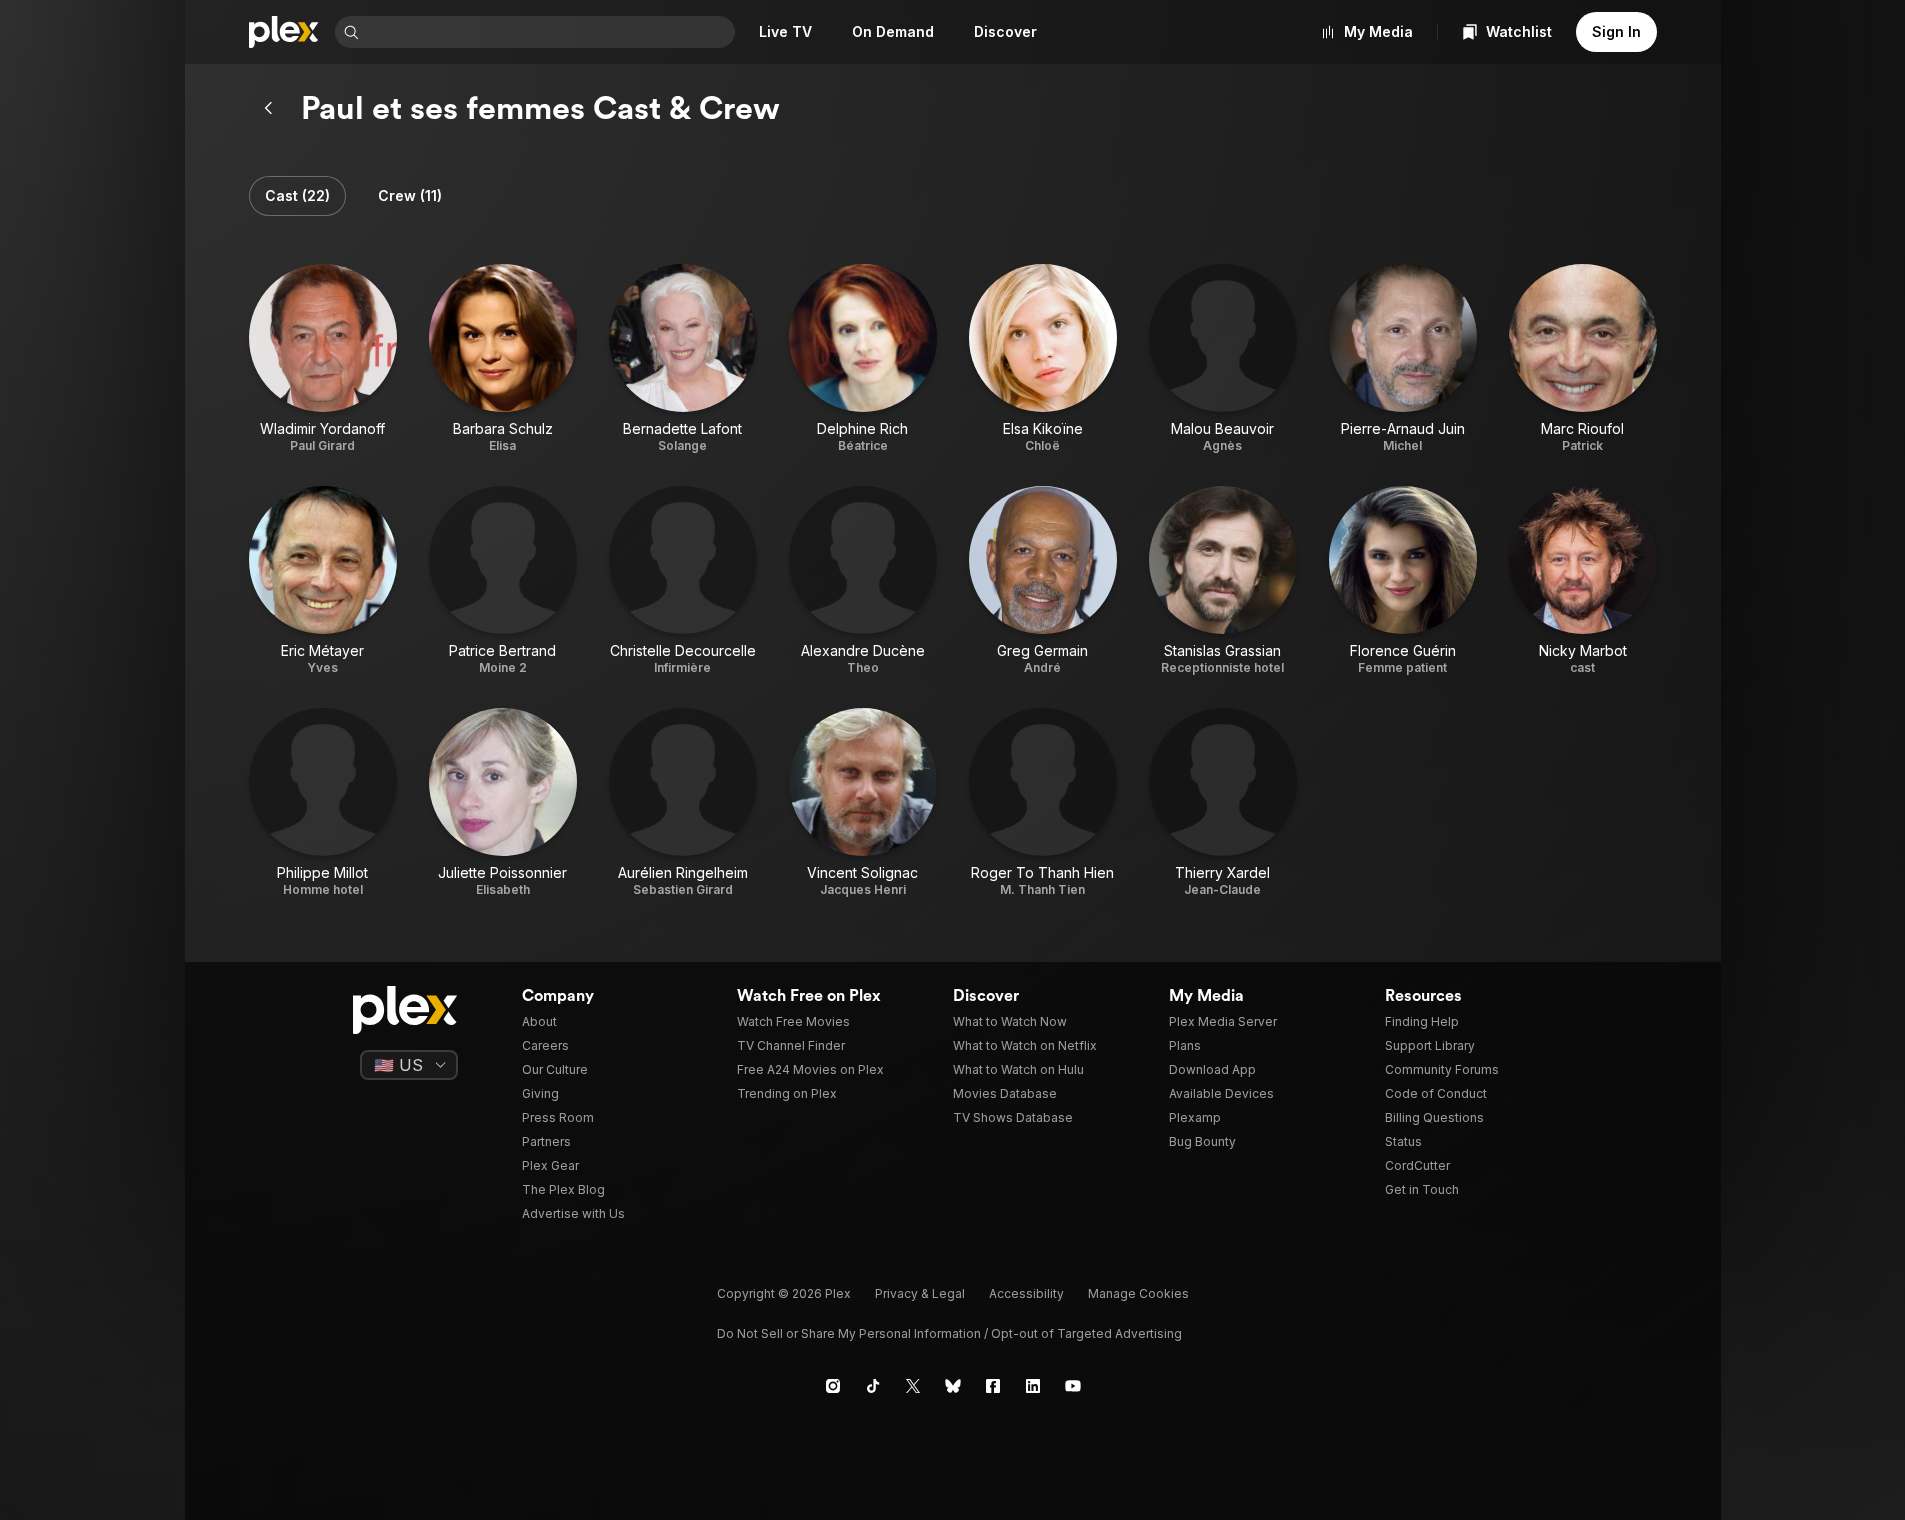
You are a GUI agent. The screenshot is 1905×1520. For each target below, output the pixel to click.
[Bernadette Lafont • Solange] (683, 359)
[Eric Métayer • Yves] (323, 581)
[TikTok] (873, 1386)
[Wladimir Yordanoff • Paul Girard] (323, 359)
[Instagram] (833, 1386)
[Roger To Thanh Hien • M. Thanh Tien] (1043, 803)
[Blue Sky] (953, 1386)
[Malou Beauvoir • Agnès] (1223, 359)
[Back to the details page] (269, 108)
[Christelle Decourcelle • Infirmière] (683, 581)
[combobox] (549, 32)
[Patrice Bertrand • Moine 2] (503, 581)
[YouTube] (1073, 1386)
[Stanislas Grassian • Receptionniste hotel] (1223, 581)
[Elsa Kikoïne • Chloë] (1043, 359)
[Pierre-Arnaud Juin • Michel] (1403, 359)
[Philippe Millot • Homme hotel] (323, 803)
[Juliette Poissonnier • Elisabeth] (503, 803)
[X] (913, 1386)
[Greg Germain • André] (1043, 581)
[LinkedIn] (1033, 1386)
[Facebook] (993, 1386)
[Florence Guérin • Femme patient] (1403, 581)
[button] (297, 196)
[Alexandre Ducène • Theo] (863, 581)
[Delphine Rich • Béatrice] (863, 359)
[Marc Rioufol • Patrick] (1583, 359)
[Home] (284, 32)
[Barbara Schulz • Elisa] (503, 359)
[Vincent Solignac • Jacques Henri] (863, 803)
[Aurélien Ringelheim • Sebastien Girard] (683, 803)
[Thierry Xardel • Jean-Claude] (1223, 803)
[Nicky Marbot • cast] (1583, 581)
